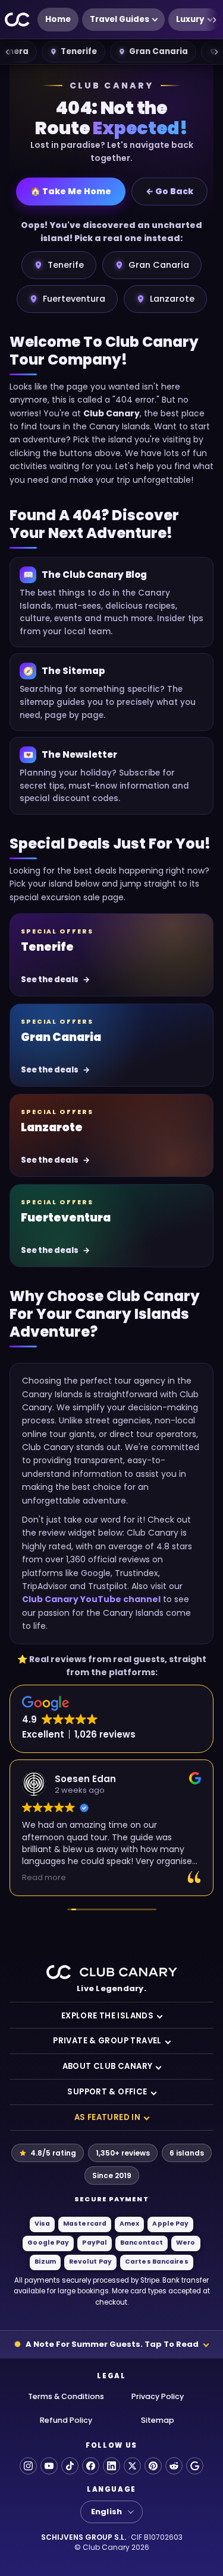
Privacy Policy (158, 2396)
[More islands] (216, 52)
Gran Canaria (158, 51)
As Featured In (108, 2117)
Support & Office (107, 2092)
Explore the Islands (108, 2016)
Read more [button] (44, 1877)
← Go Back (169, 191)
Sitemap (158, 2420)
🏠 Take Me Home (71, 191)
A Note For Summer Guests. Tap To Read (112, 2344)
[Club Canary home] (18, 20)
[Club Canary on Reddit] (174, 2466)
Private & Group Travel (107, 2041)
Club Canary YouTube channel (91, 1599)
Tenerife (79, 51)
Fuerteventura (74, 299)
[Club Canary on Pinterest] (153, 2466)
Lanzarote (172, 299)
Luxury (190, 19)
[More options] (214, 20)
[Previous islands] (7, 52)
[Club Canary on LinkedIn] (111, 2466)
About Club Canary (108, 2066)
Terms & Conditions (66, 2396)
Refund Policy (66, 2420)
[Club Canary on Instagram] (28, 2466)
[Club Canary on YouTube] (49, 2466)
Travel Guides (120, 19)
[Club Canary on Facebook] (91, 2466)
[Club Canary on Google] (195, 2466)
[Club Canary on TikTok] (70, 2466)
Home (58, 19)
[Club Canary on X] (132, 2466)
